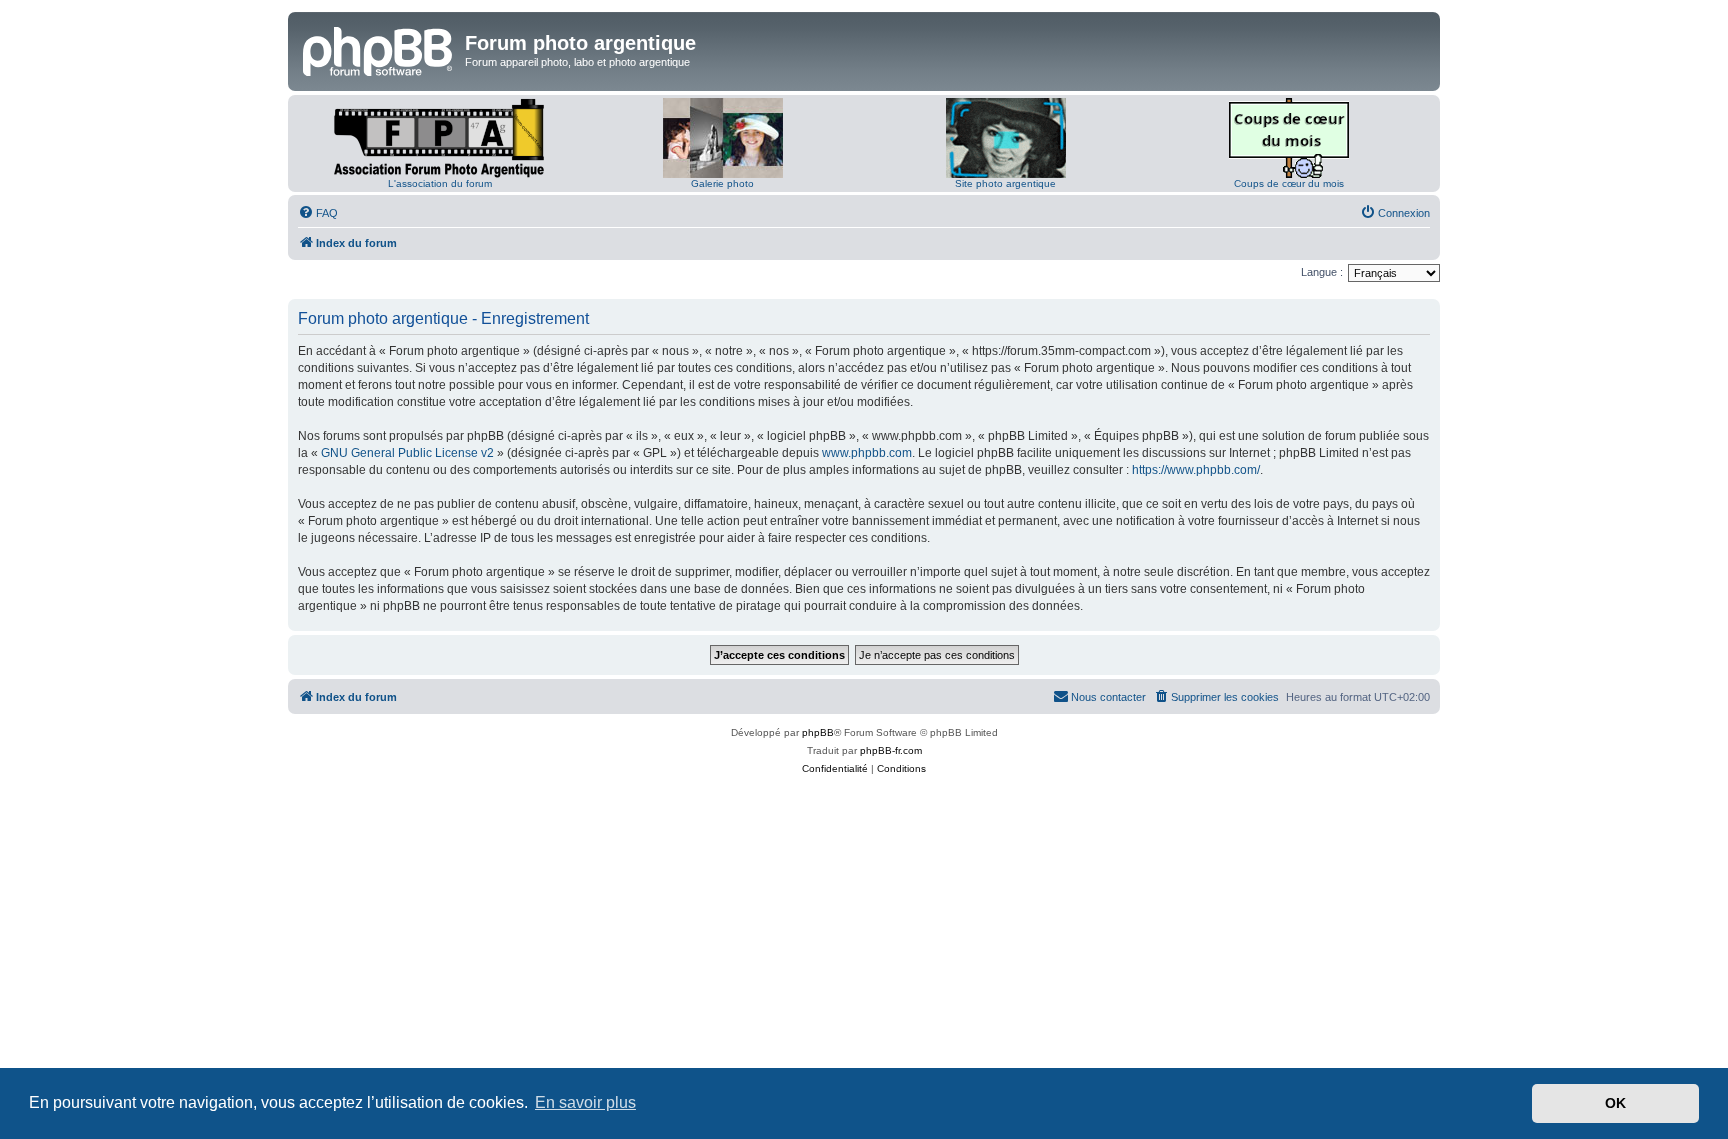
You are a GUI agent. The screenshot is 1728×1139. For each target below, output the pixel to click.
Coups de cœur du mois (1289, 183)
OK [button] (1615, 1103)
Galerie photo (722, 183)
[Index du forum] (379, 49)
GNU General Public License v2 (407, 453)
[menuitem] (318, 213)
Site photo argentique (1005, 183)
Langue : (1322, 272)
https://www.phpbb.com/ (1196, 470)
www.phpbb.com (867, 453)
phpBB (818, 732)
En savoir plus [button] (585, 1102)
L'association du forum (440, 183)
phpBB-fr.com (891, 750)
